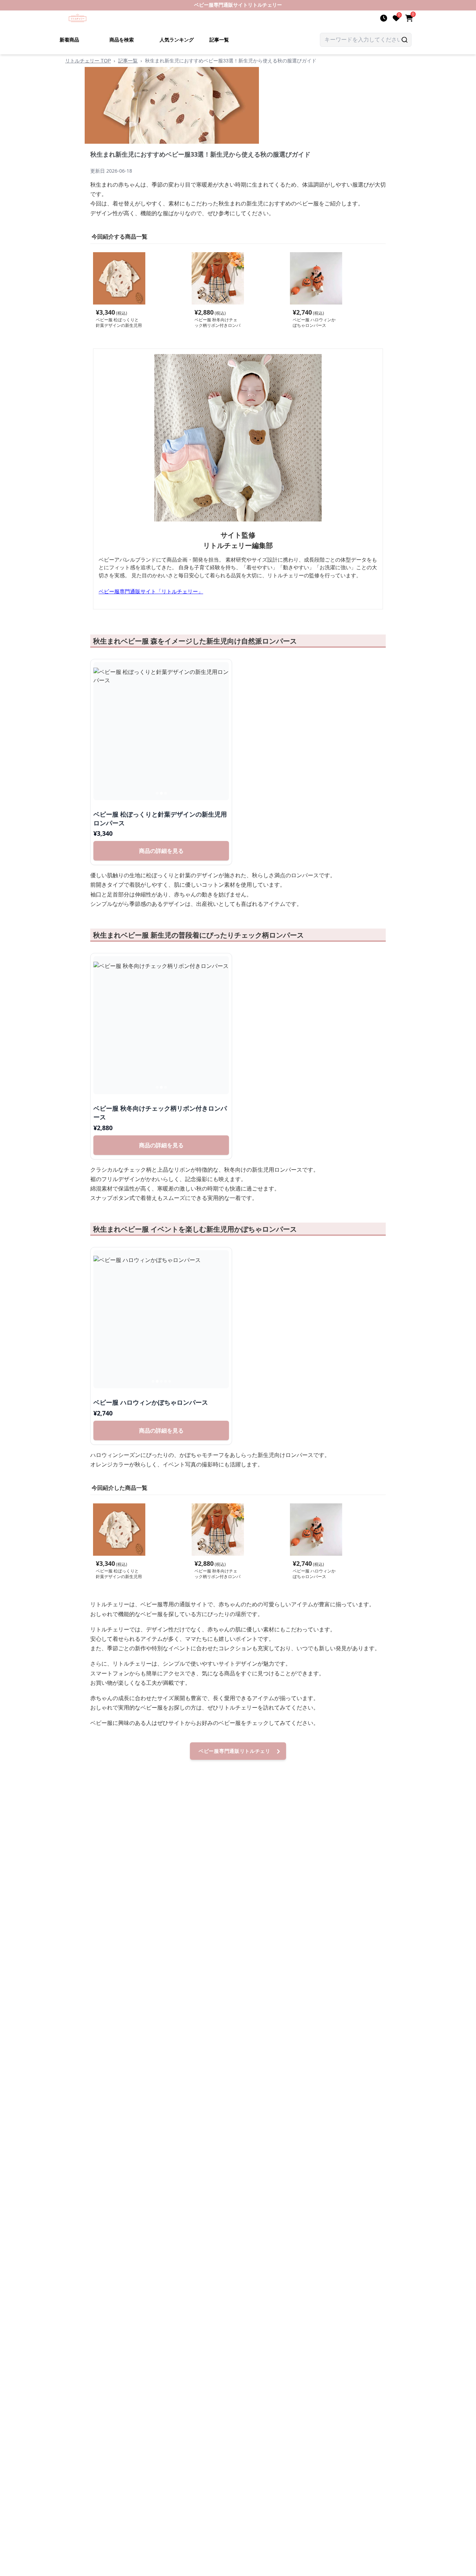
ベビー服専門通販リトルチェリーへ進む (235, 1754)
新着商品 (69, 40)
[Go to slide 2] (161, 793)
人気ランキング (177, 40)
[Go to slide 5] (170, 1381)
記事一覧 (219, 40)
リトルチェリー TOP (88, 61)
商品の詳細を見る (161, 851)
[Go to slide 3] (166, 793)
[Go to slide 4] (166, 1381)
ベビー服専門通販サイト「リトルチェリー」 (151, 591)
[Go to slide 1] (157, 793)
